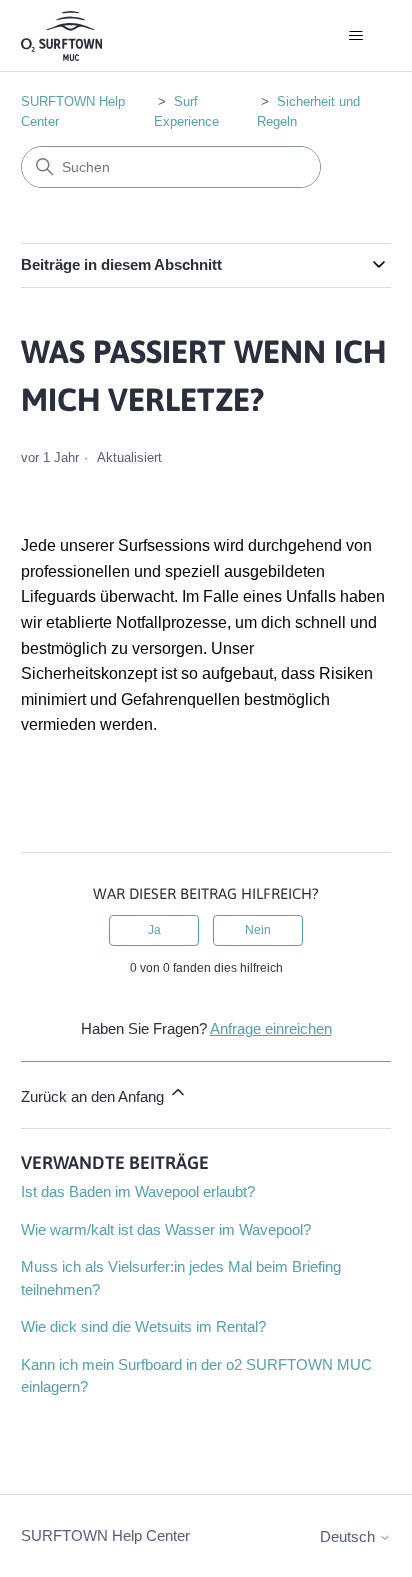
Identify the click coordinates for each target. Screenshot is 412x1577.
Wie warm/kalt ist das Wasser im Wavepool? (166, 1229)
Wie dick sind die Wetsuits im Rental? (143, 1326)
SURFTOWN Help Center (105, 1535)
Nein (258, 930)
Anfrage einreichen (271, 1028)
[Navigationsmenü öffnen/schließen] (355, 36)
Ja (154, 930)
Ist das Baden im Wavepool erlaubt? (138, 1191)
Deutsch (349, 1536)
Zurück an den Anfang (94, 1096)
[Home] (61, 36)
